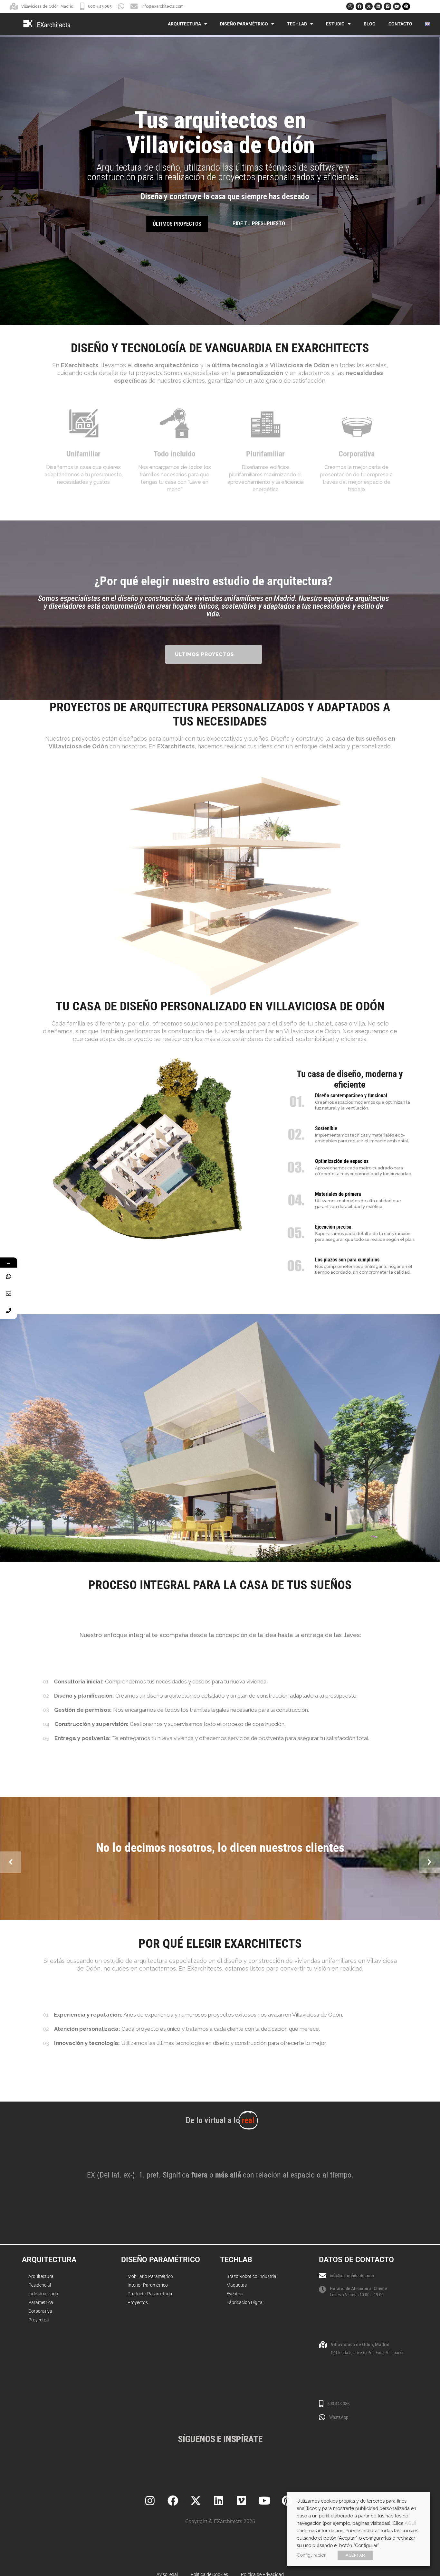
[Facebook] (359, 6)
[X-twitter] (369, 6)
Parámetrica (41, 2302)
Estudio (335, 24)
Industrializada (43, 2294)
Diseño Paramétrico (244, 24)
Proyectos (38, 2320)
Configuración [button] (312, 2555)
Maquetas (237, 2285)
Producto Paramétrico (150, 2294)
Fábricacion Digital (245, 2302)
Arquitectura (184, 24)
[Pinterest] (406, 6)
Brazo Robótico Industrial (252, 2276)
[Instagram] (350, 6)
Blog (370, 24)
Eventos (234, 2294)
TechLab (297, 24)
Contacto (400, 24)
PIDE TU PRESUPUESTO (259, 223)
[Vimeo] (387, 6)
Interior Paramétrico (148, 2285)
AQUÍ (410, 2523)
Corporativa (40, 2311)
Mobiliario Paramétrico (150, 2276)
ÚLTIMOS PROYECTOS (177, 224)
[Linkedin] (378, 6)
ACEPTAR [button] (355, 2555)
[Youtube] (397, 6)
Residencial (40, 2285)
